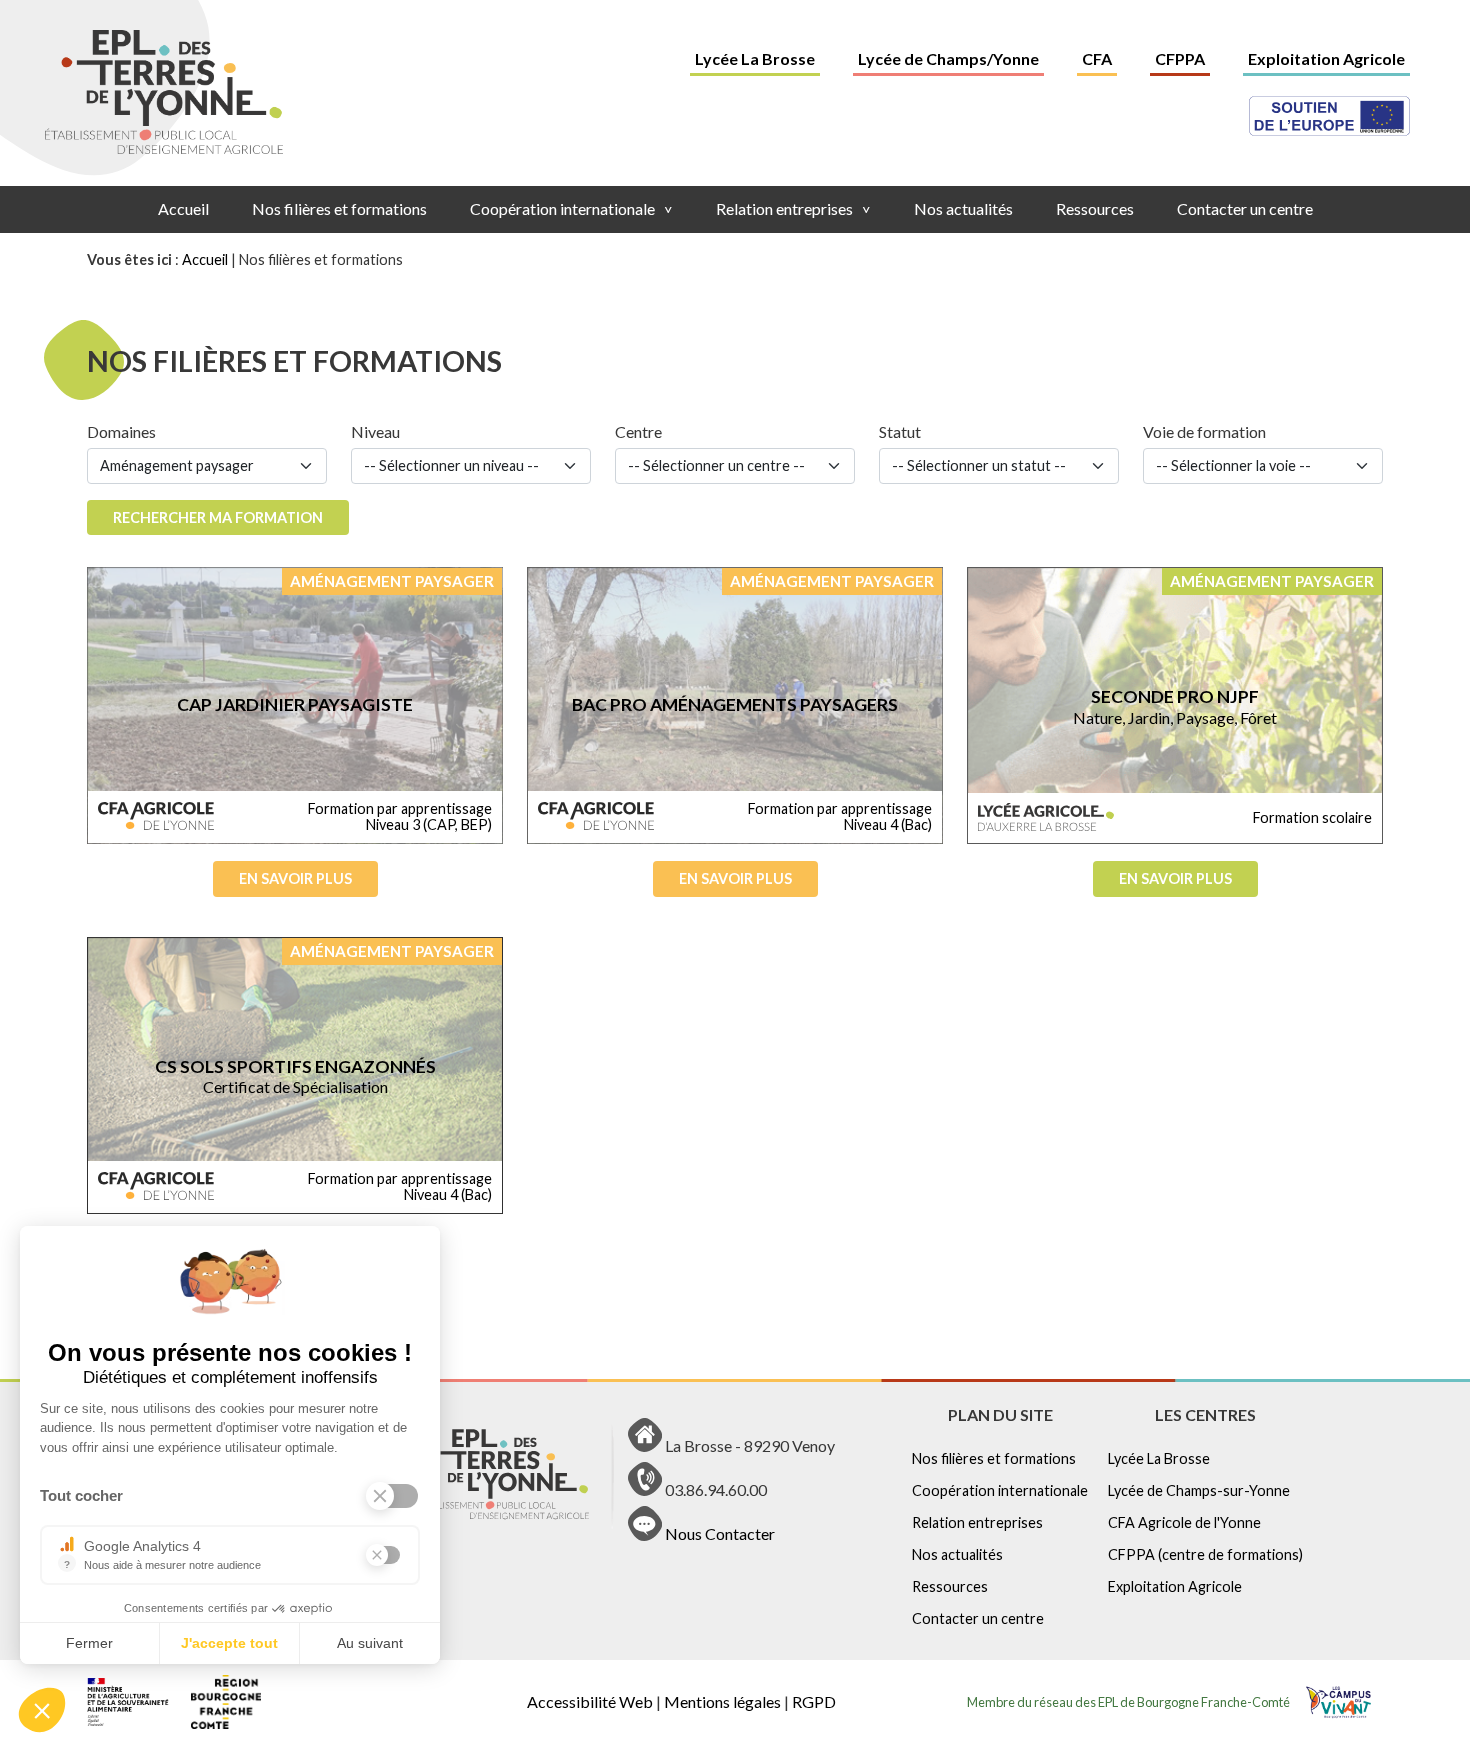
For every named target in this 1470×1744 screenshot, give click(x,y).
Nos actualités (963, 208)
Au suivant (370, 1643)
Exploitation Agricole (1326, 58)
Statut (900, 432)
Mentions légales (722, 1701)
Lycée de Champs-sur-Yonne (1199, 1490)
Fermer (89, 1643)
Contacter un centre (1245, 208)
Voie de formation (1204, 432)
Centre (638, 432)
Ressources (1095, 208)
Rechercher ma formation (218, 517)
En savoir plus (295, 878)
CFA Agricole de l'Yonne (1184, 1522)
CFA (1097, 58)
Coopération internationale (571, 208)
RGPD (814, 1701)
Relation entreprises (793, 208)
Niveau (375, 432)
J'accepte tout (229, 1643)
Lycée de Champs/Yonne (948, 58)
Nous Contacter (720, 1534)
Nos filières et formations (339, 208)
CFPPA (1180, 58)
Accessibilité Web (590, 1701)
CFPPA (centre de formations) (1205, 1554)
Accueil (183, 208)
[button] (42, 1710)
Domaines (121, 432)
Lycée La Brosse (755, 58)
